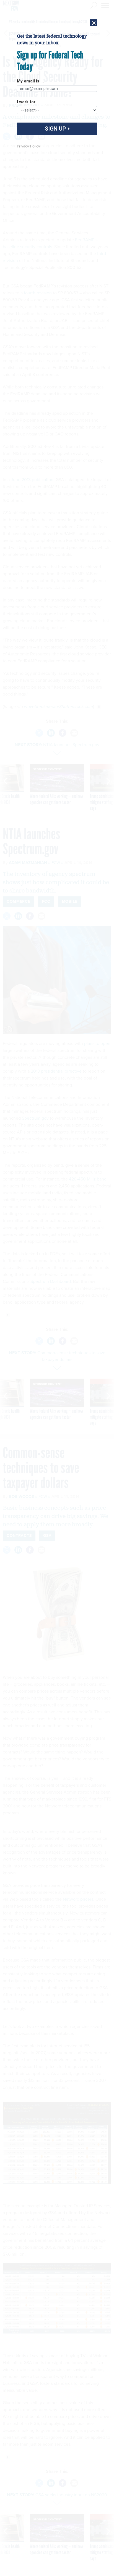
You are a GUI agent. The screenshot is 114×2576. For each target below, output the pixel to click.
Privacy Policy (28, 146)
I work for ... (28, 102)
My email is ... (30, 81)
